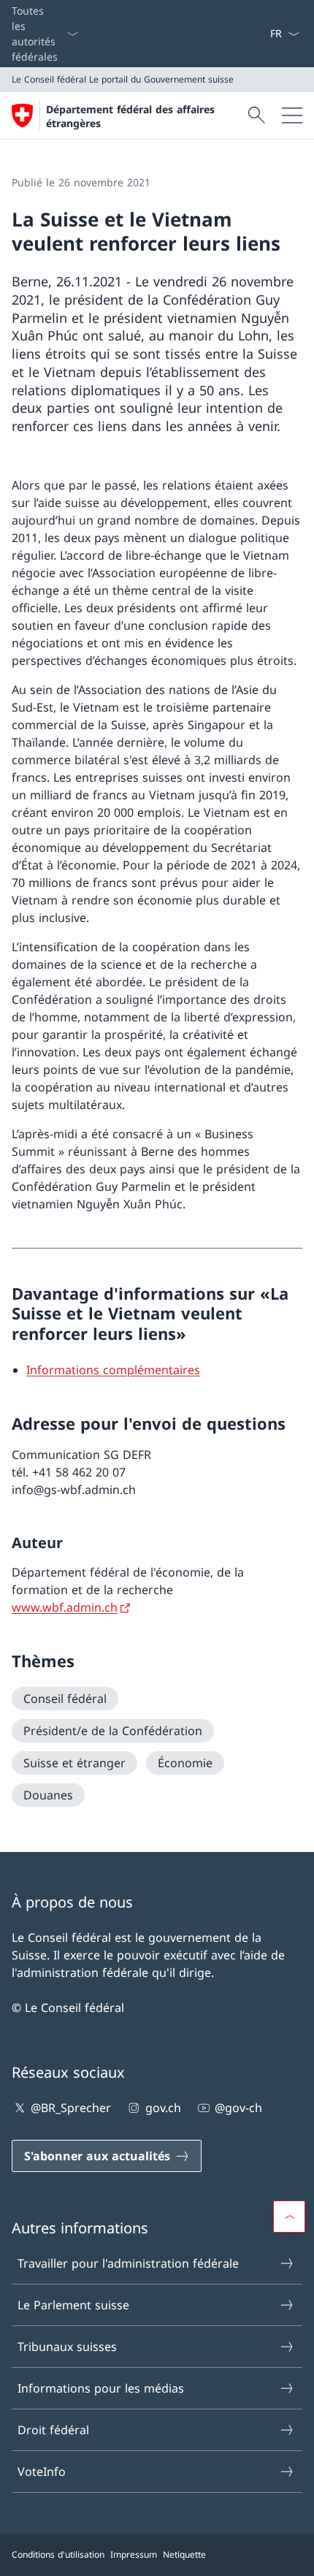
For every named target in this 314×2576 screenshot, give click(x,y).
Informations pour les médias (101, 2388)
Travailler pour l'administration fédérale (128, 2263)
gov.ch (163, 2108)
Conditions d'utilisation (58, 2554)
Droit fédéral (53, 2430)
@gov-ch (238, 2108)
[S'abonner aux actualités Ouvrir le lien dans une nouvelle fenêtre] (264, 34)
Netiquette (184, 2554)
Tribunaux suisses (67, 2347)
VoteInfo (42, 2472)
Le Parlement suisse (73, 2305)
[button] (289, 2217)
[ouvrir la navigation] (292, 115)
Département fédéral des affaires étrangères (130, 116)
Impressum (134, 2554)
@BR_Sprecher (71, 2108)
